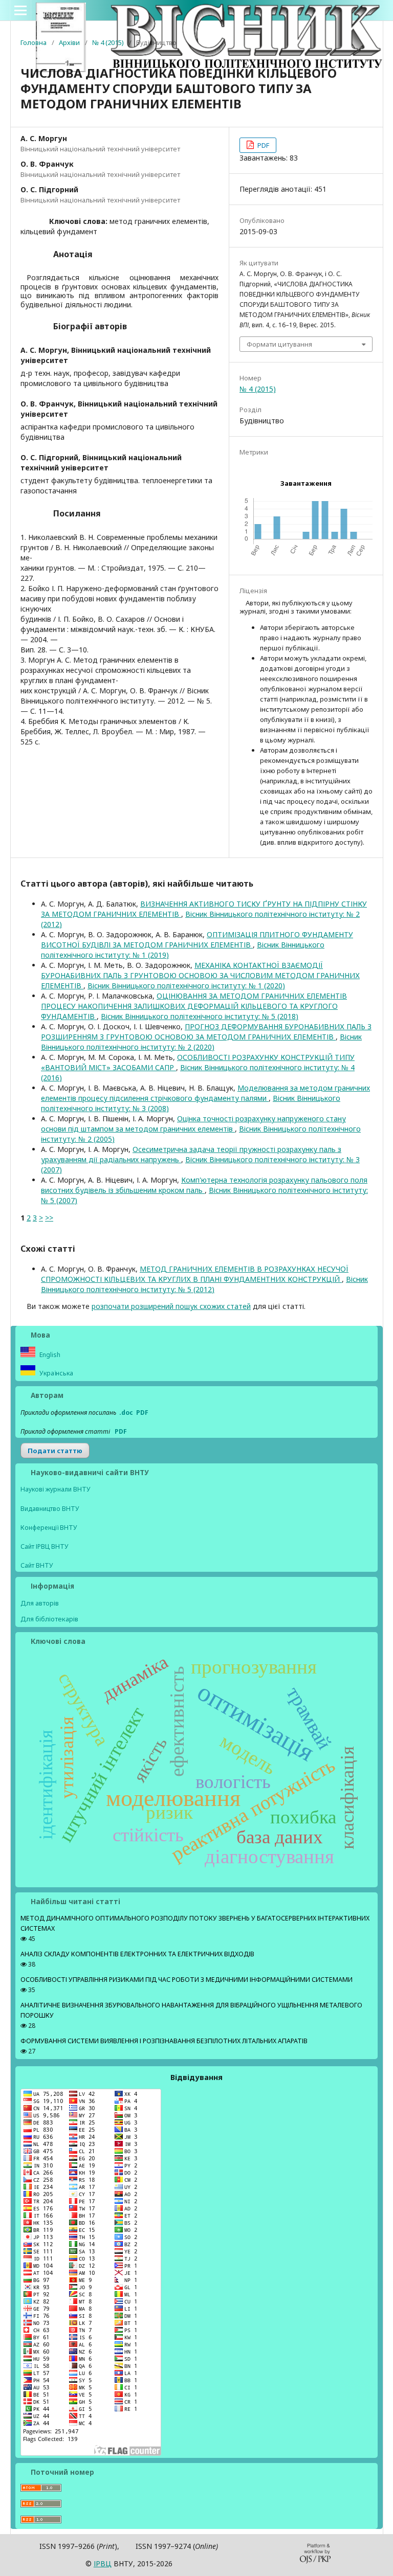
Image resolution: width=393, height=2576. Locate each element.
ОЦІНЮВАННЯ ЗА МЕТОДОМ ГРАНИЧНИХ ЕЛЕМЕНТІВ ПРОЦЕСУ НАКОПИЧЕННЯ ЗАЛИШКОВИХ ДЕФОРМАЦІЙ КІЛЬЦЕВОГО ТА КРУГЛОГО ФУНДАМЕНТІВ (194, 1006)
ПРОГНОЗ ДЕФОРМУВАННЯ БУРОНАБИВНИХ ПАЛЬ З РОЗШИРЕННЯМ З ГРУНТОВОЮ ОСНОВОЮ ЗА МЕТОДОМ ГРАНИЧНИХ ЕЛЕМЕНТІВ (206, 1032)
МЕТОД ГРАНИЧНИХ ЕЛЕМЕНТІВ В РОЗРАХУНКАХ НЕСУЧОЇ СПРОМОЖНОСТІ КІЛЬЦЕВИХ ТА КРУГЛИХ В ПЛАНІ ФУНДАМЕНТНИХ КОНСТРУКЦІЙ (195, 1274)
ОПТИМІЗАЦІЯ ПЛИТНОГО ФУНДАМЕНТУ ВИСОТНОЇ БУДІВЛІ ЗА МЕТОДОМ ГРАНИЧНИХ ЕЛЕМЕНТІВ (197, 940)
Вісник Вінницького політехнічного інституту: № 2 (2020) (201, 1042)
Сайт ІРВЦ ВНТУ (45, 1546)
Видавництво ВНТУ (50, 1509)
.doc (126, 1413)
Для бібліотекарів (49, 1619)
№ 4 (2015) (108, 42)
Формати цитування (279, 344)
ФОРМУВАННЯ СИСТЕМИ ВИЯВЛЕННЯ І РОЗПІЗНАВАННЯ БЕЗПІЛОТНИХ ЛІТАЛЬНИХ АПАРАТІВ (164, 2041)
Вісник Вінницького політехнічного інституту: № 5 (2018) (200, 1016)
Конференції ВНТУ (49, 1528)
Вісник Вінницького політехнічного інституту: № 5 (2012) (204, 1284)
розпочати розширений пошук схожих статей (171, 1306)
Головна (34, 42)
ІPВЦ (103, 2563)
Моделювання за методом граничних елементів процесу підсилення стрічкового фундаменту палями (205, 1093)
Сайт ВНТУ (37, 1565)
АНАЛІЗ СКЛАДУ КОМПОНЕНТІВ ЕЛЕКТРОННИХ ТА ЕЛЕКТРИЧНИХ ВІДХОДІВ (137, 1954)
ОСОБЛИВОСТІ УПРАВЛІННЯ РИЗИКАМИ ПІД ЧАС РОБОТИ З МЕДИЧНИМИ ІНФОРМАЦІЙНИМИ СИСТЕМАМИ (187, 1980)
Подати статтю (55, 1451)
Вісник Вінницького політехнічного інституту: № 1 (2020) (186, 986)
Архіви (69, 42)
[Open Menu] (20, 10)
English (49, 1355)
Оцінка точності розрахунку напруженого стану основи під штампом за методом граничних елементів (193, 1124)
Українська (56, 1373)
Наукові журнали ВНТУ (56, 1489)
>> (49, 1218)
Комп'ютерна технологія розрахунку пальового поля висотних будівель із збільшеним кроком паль (204, 1185)
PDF (263, 145)
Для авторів (40, 1603)
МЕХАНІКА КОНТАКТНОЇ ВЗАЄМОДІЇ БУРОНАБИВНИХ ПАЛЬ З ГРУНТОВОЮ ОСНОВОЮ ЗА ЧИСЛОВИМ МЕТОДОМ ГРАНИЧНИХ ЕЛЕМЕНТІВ (200, 975)
